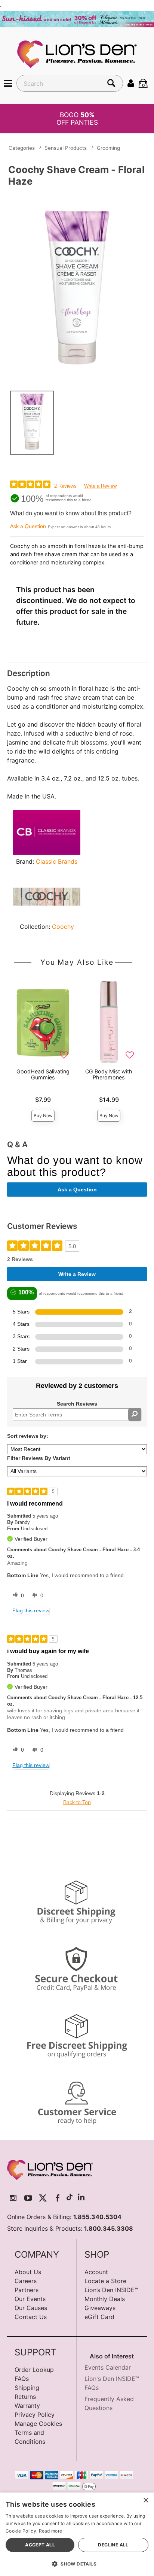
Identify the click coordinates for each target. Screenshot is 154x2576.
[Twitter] (43, 2198)
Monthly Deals (105, 2299)
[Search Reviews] (135, 1415)
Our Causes (31, 2308)
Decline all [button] (113, 2545)
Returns (25, 2397)
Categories (22, 148)
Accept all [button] (40, 2545)
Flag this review (31, 1610)
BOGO (77, 118)
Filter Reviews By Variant (39, 1458)
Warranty (27, 2406)
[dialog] (77, 2534)
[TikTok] (70, 2198)
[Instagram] (13, 2198)
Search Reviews (77, 1404)
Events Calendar (108, 2367)
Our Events (30, 2299)
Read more (51, 2531)
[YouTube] (28, 2198)
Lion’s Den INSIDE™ (111, 2290)
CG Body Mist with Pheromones (109, 1074)
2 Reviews (65, 486)
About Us (28, 2272)
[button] (8, 83)
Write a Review (100, 486)
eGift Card (99, 2317)
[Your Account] (131, 83)
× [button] (146, 2501)
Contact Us (31, 2317)
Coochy (63, 927)
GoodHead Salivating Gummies (43, 1074)
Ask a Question (28, 526)
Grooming (108, 148)
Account (96, 2272)
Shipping (27, 2388)
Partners (27, 2290)
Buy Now (43, 1116)
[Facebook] (58, 2198)
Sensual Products (66, 148)
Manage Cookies (38, 2424)
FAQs (22, 2379)
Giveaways (100, 2308)
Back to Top (77, 1802)
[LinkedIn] (81, 2198)
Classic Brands (57, 861)
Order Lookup (34, 2370)
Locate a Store (105, 2281)
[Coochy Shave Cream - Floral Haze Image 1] (77, 287)
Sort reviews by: (28, 1436)
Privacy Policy (35, 2415)
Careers (26, 2281)
